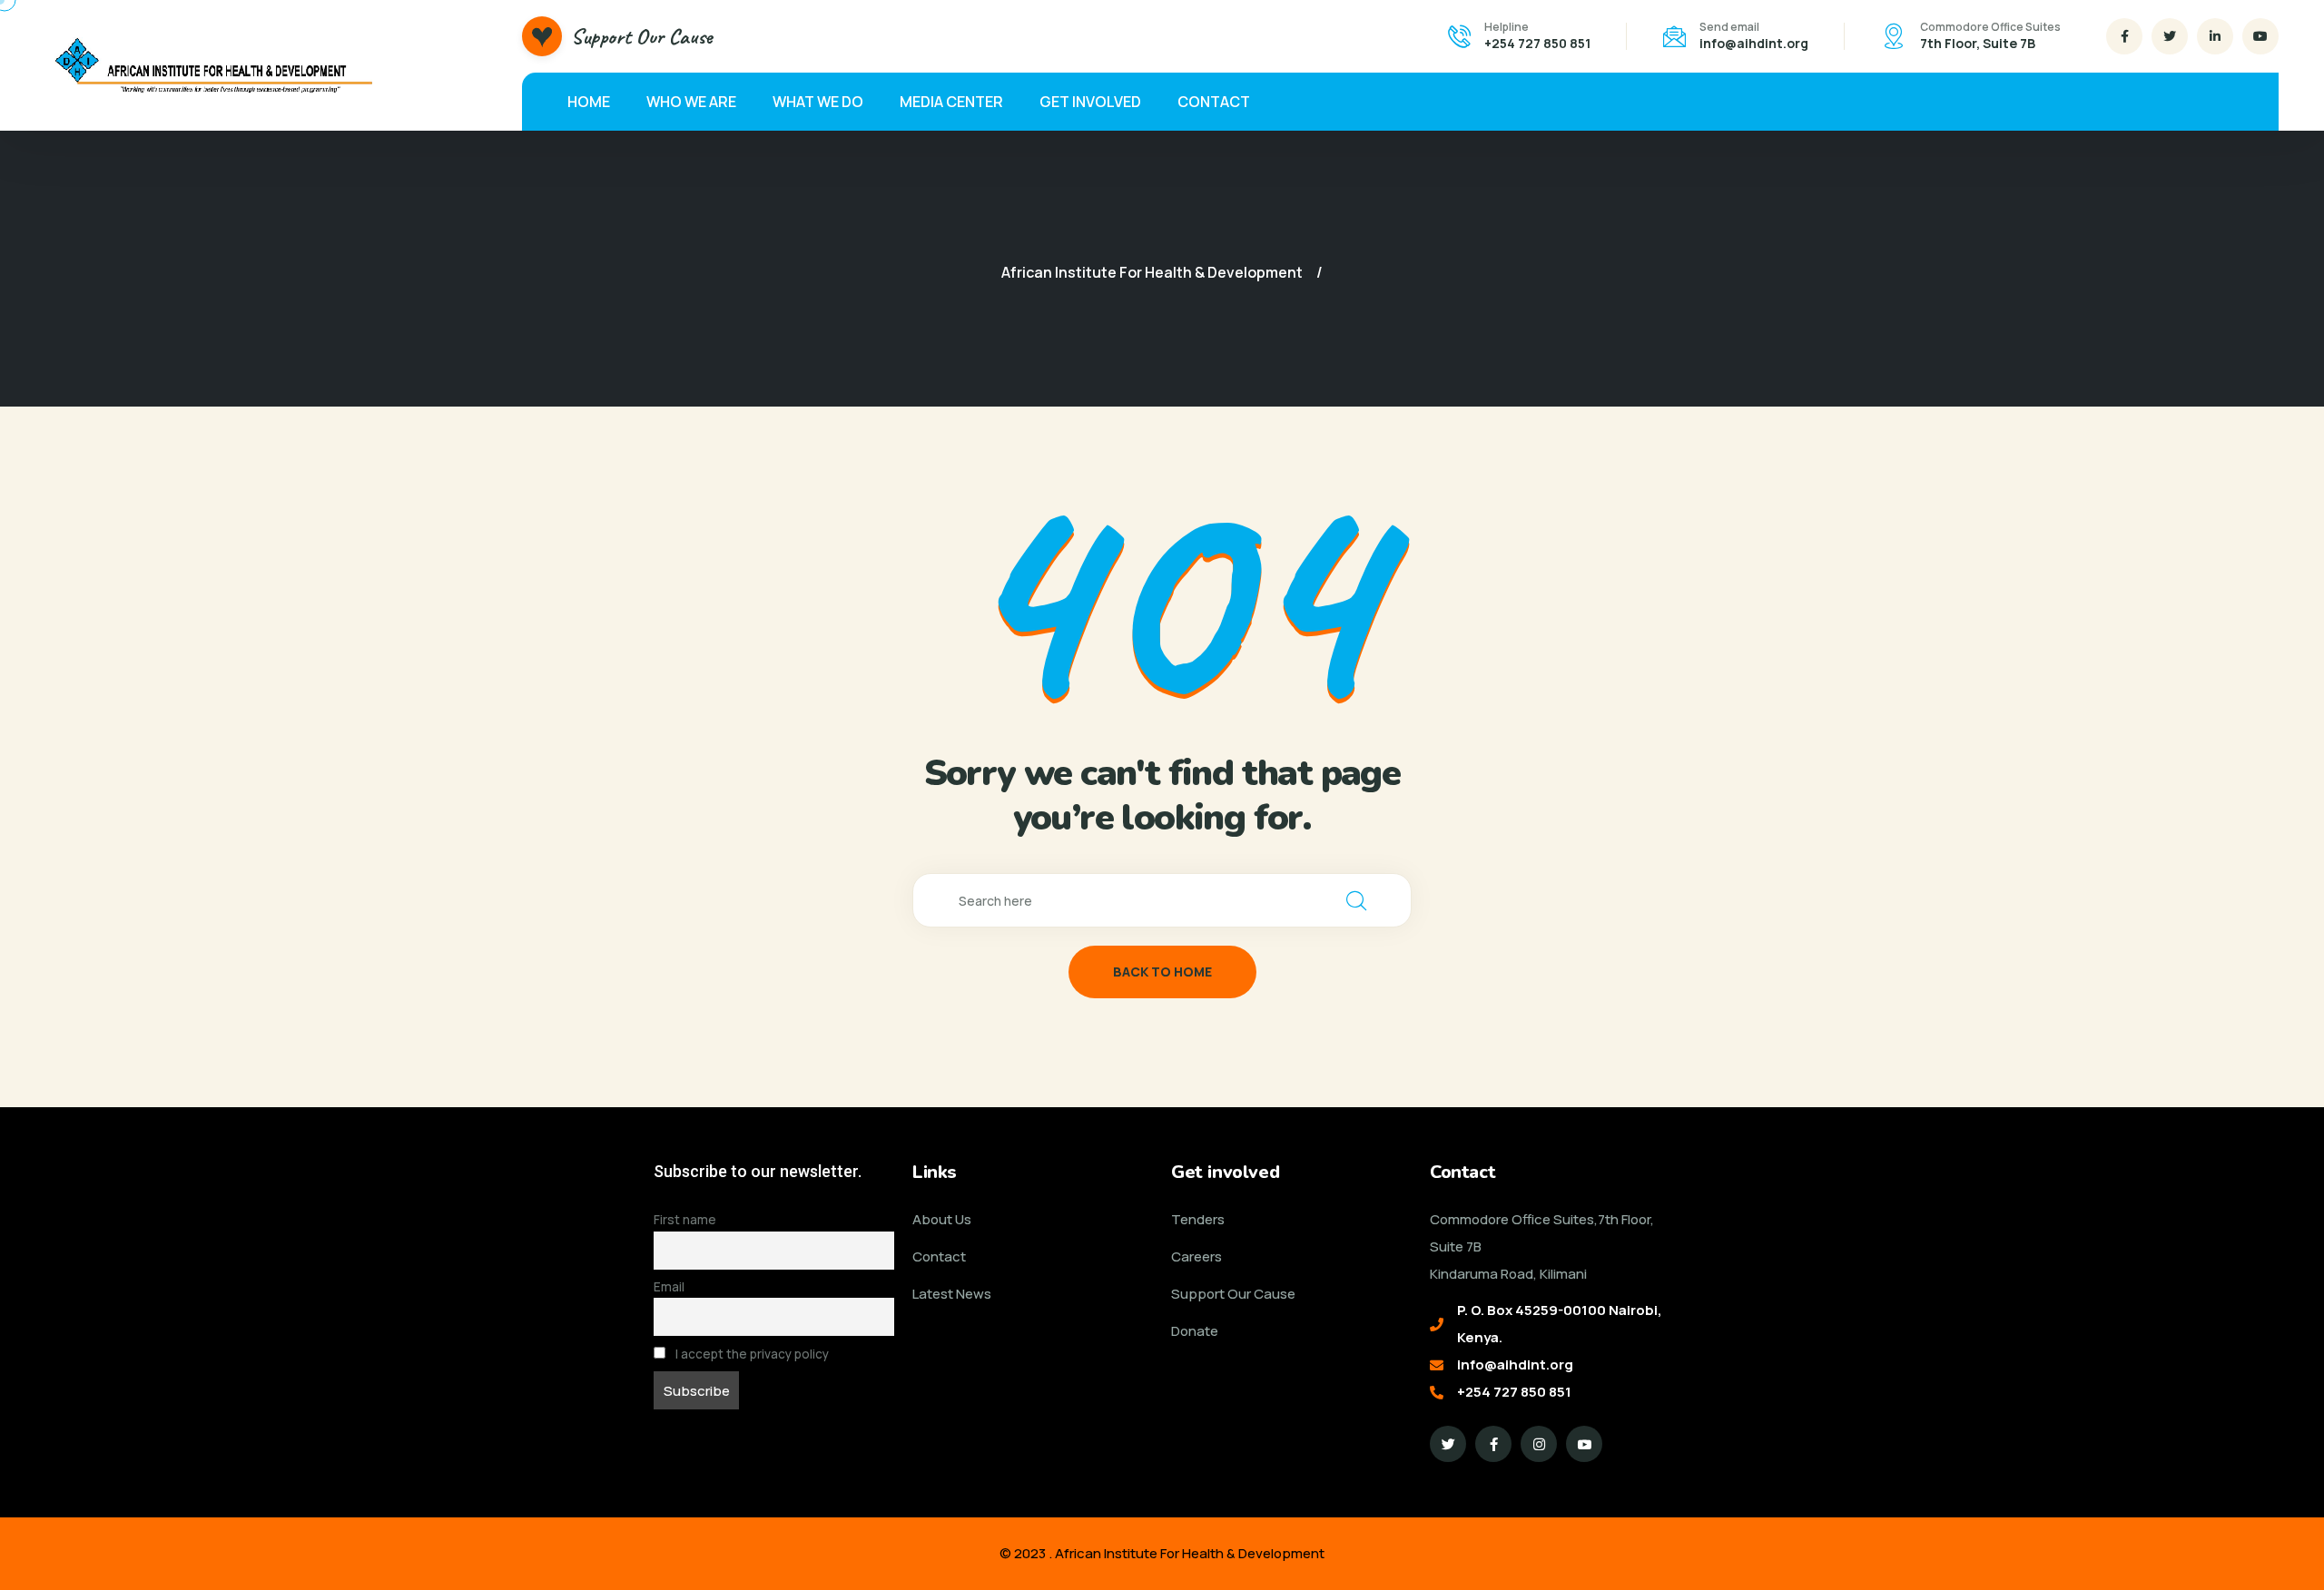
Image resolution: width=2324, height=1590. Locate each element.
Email (669, 1287)
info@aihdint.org (1754, 43)
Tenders (1198, 1219)
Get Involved (1090, 102)
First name (685, 1220)
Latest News (952, 1294)
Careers (1196, 1256)
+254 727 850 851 (1537, 43)
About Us (942, 1219)
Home (589, 102)
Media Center (951, 102)
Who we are (691, 102)
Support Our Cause (642, 36)
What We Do (818, 102)
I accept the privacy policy (751, 1354)
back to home (1162, 972)
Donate (1195, 1331)
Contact (1214, 102)
